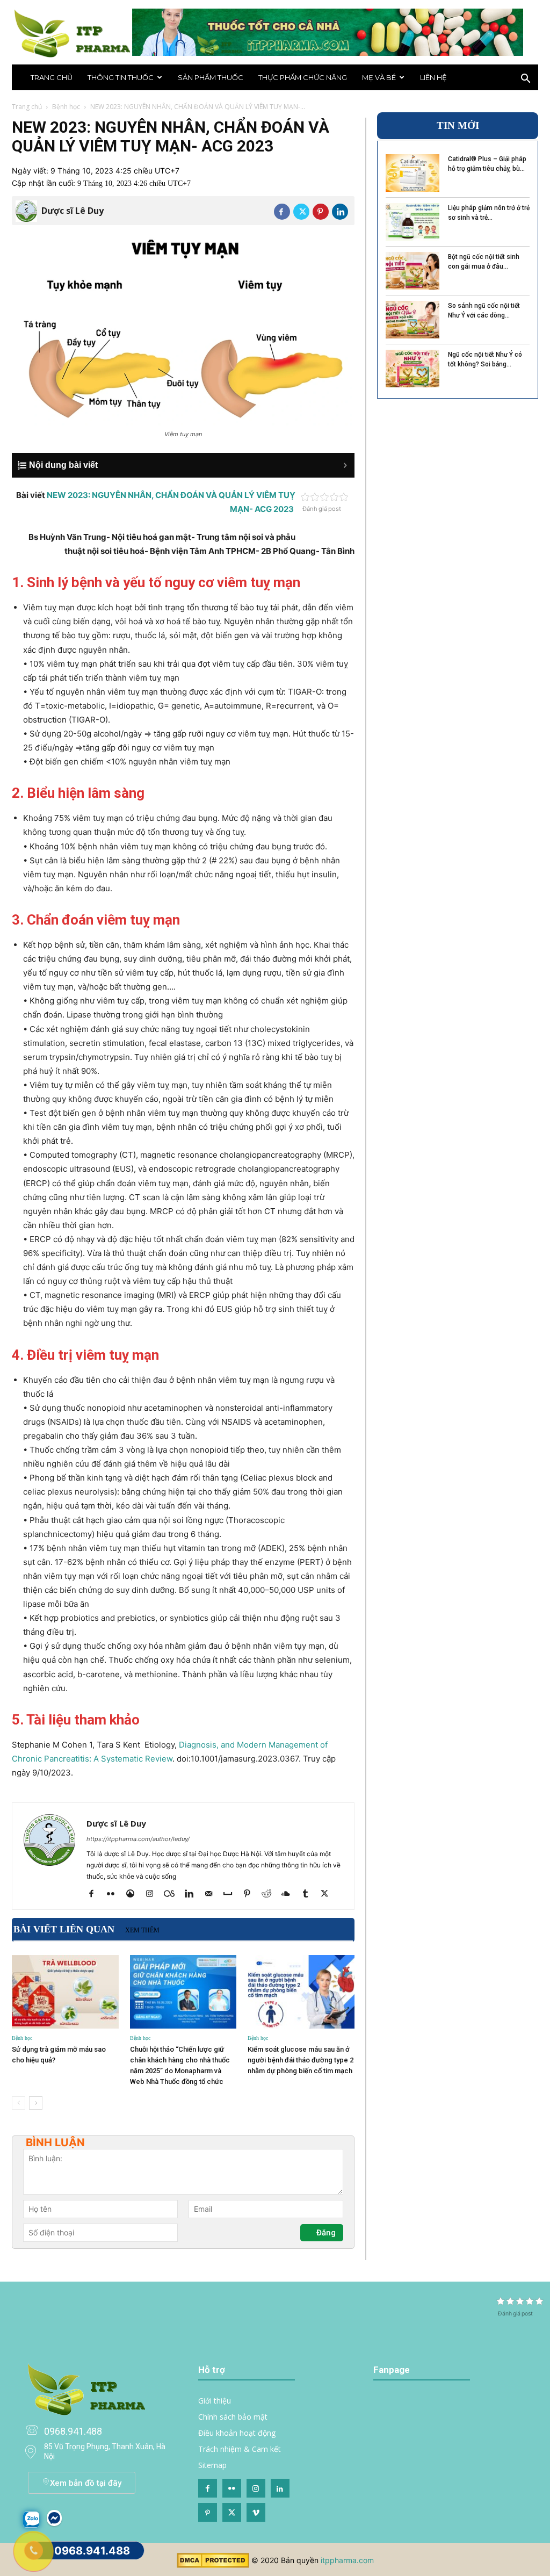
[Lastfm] (173, 1894)
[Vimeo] (256, 2512)
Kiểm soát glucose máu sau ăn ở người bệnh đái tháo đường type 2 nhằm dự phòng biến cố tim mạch (301, 2060)
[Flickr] (115, 1894)
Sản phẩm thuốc (211, 77)
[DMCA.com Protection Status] (213, 2565)
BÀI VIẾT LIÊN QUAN (64, 1929)
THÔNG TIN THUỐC (121, 77)
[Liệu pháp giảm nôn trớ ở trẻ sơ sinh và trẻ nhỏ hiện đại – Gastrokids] (412, 222)
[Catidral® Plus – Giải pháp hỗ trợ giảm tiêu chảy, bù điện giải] (412, 173)
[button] (525, 80)
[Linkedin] (340, 212)
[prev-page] (19, 2103)
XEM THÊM (142, 1930)
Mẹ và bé (379, 77)
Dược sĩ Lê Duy (73, 211)
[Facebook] (282, 212)
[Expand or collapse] (189, 465)
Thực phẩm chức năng (303, 77)
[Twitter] (301, 212)
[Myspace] (232, 1894)
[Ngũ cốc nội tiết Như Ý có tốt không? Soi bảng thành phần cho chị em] (412, 369)
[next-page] (36, 2103)
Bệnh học (66, 107)
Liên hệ (433, 77)
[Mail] (212, 1894)
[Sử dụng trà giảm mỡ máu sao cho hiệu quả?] (65, 1992)
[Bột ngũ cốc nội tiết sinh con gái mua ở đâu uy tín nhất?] (412, 271)
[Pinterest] (321, 212)
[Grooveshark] (134, 1894)
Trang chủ (52, 77)
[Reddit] (270, 1894)
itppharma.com (347, 2560)
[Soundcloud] (290, 1894)
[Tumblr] (309, 1894)
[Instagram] (153, 1894)
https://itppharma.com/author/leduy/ (138, 1839)
